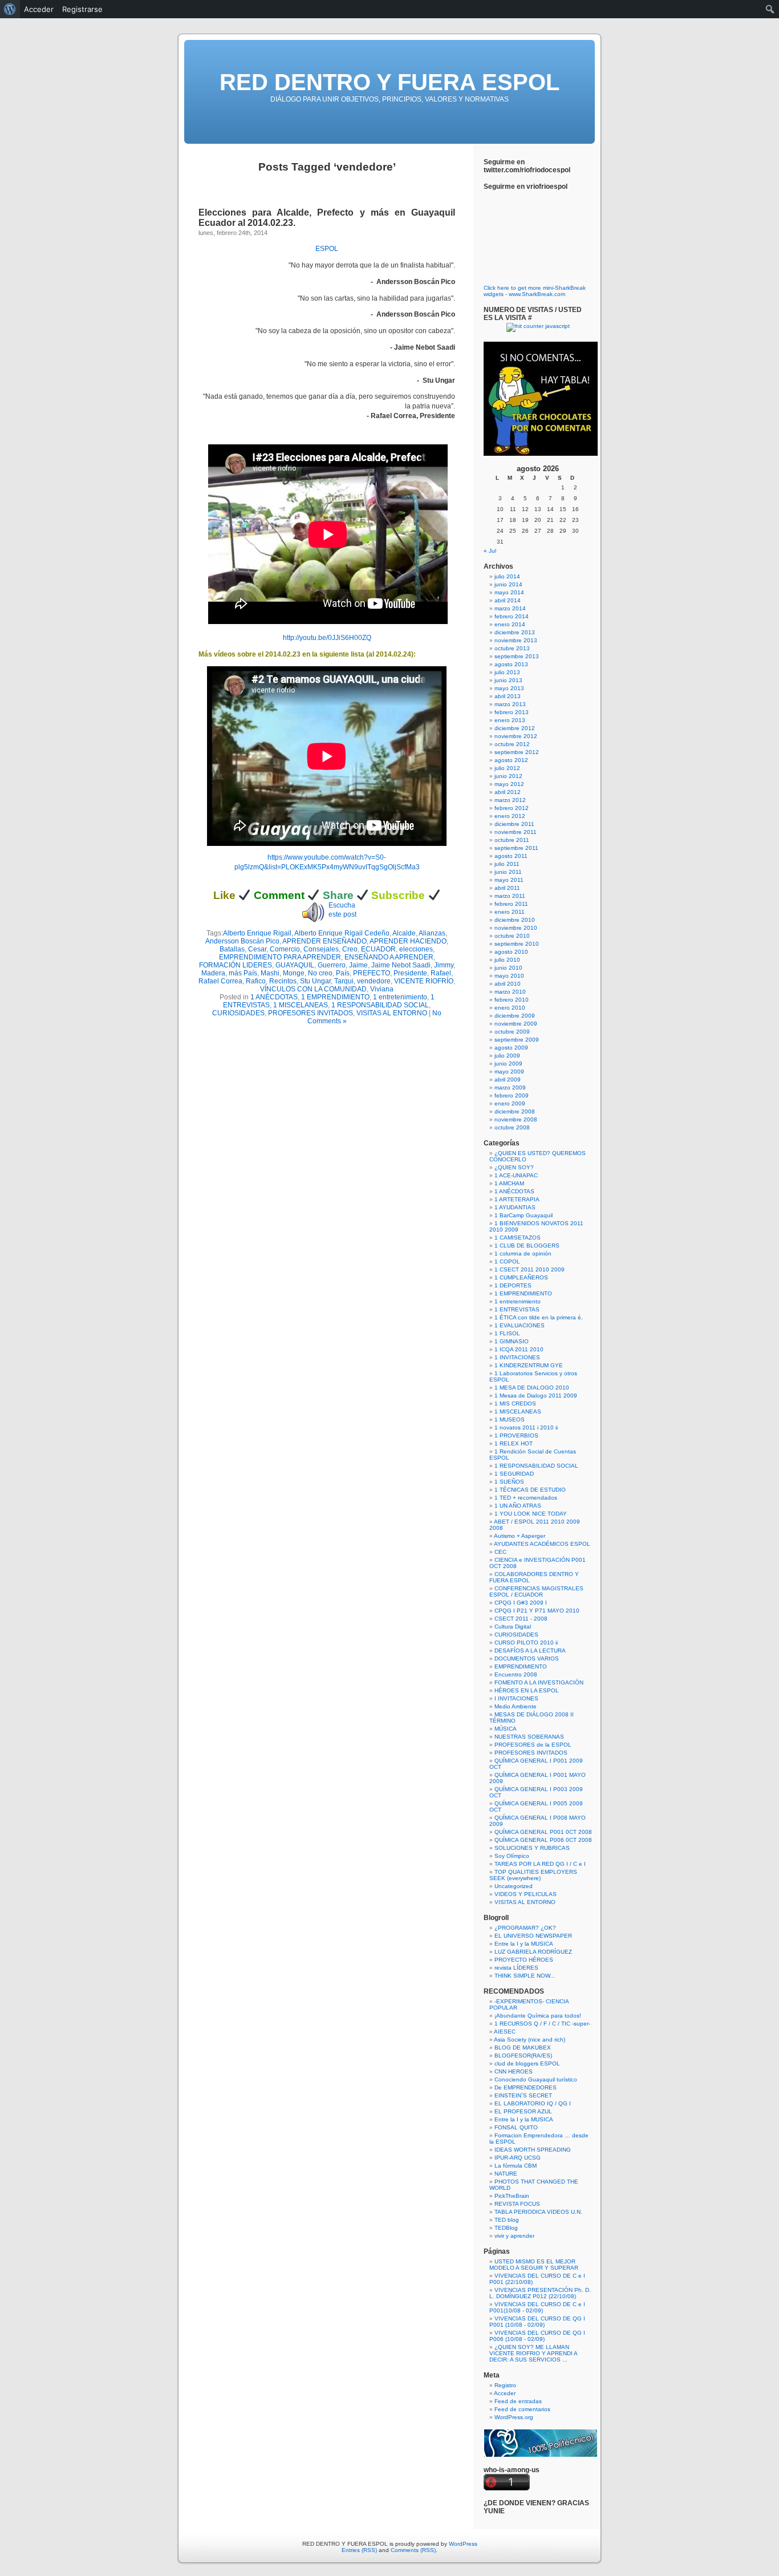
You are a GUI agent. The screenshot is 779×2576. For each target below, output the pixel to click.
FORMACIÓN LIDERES (236, 965)
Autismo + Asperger (520, 1536)
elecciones (416, 949)
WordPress (463, 2544)
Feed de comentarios (522, 2409)
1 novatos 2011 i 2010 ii (526, 1427)
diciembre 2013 (515, 632)
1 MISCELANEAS (301, 1005)
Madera (213, 973)
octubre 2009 (512, 1032)
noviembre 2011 (516, 832)
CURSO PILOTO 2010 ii (526, 1643)
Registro (505, 2385)
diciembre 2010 (515, 920)
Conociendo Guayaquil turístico (536, 2079)
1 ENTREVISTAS (517, 1309)
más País (243, 973)
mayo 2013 (509, 688)
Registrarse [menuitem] (82, 9)
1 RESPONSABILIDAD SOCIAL (380, 1005)
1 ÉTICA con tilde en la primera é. (539, 1317)
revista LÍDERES (516, 1968)
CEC (500, 1552)
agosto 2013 (511, 664)
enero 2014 (510, 624)
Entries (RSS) (359, 2550)
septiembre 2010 (517, 944)
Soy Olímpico (512, 1856)
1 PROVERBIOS (516, 1435)
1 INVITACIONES (517, 1357)
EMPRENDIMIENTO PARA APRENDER (280, 957)
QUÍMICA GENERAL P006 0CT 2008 (543, 1840)
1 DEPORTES (513, 1285)
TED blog (507, 2220)
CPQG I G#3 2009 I (521, 1603)
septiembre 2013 (517, 656)
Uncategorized (514, 1886)
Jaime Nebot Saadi (401, 965)
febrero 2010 (512, 1000)
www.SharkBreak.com (537, 294)
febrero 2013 (512, 712)
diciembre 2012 (515, 728)
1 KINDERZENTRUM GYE (529, 1365)
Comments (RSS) (413, 2550)
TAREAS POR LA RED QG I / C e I (540, 1864)
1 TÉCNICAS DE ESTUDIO (530, 1490)
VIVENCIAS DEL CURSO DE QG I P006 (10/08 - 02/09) (537, 2336)
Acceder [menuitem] (39, 9)
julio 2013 (507, 672)
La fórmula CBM (516, 2166)
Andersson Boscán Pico (242, 941)
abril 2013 (508, 696)
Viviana (382, 989)
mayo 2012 (509, 784)
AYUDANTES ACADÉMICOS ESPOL (542, 1544)
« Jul (490, 551)
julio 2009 (507, 1056)
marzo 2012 (510, 800)
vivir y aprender (514, 2236)
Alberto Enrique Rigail (257, 933)
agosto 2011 (511, 856)
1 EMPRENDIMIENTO (335, 997)
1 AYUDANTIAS (515, 1207)
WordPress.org (514, 2417)
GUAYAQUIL (295, 965)
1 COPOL (507, 1261)
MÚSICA (506, 1729)
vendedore (374, 981)
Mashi (270, 973)
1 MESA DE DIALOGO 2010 (532, 1388)
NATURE (506, 2174)
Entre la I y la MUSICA (524, 1944)
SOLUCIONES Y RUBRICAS (532, 1848)
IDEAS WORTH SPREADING (533, 2150)
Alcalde (404, 933)
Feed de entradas (518, 2401)
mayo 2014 (509, 592)
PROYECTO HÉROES (524, 1960)
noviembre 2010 (516, 928)
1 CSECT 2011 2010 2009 (530, 1269)
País (343, 973)
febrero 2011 (511, 904)
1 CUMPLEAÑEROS (521, 1277)
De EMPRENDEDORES (526, 2087)
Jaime (358, 965)
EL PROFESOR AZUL (523, 2111)
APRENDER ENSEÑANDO (324, 941)
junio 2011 (508, 872)
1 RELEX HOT (514, 1443)
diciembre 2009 (515, 1016)
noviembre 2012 (516, 736)
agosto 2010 (511, 952)
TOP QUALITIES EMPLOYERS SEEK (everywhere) (533, 1875)
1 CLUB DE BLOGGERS (527, 1246)
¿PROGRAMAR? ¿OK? (525, 1928)
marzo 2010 (510, 992)
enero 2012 (510, 816)
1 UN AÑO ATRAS (518, 1506)
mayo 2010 (509, 976)
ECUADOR (378, 949)
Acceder (505, 2393)
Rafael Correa (220, 981)
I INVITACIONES (516, 1698)
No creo (320, 973)
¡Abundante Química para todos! (538, 2016)
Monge (294, 973)
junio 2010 (508, 968)
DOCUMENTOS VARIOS (527, 1658)
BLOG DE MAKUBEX (523, 2048)
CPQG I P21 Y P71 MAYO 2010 (537, 1611)
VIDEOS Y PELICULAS (526, 1894)
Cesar (257, 949)
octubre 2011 (512, 840)
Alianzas (432, 933)
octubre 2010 (512, 936)
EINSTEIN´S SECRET (523, 2095)
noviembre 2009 (516, 1024)
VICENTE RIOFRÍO (424, 981)
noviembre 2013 (516, 640)
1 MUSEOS (510, 1419)
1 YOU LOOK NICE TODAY (531, 1514)
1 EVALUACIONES (520, 1325)
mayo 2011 (509, 880)
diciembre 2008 (515, 1111)
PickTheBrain (512, 2196)
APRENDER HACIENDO (408, 941)
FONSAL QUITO (516, 2127)
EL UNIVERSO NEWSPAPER (533, 1936)
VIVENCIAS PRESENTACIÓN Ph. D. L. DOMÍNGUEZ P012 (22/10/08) (540, 2293)
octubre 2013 (512, 648)
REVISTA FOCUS (517, 2204)
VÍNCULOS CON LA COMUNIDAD (313, 989)
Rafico (256, 981)
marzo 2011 (510, 896)
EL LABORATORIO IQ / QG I (533, 2103)
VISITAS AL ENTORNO (392, 1013)
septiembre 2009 (517, 1040)
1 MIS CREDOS (515, 1404)
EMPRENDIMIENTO (521, 1666)
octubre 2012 (512, 744)
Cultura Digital (513, 1627)
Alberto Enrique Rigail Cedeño (342, 933)
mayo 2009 (509, 1072)
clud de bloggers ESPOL (527, 2063)
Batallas (232, 949)
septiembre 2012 (517, 752)
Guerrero (332, 965)
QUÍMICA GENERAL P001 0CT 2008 (543, 1832)
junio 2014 (508, 584)
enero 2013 (510, 720)
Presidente (410, 973)
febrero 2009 (512, 1095)
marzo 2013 (510, 704)
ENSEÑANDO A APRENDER (389, 957)
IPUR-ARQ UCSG (518, 2158)
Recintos (283, 981)
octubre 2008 (512, 1127)
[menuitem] (10, 9)
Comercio (285, 949)
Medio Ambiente (516, 1706)
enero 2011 (510, 912)
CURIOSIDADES (238, 1013)
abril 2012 (508, 792)
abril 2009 (508, 1080)
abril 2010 (508, 984)
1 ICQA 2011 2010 (519, 1349)
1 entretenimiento (400, 997)
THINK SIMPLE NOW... (525, 1976)
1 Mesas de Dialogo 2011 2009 (536, 1396)
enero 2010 (510, 1008)
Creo (350, 949)
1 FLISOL (507, 1333)
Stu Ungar (315, 981)
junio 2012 (508, 776)
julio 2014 (507, 576)
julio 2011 (507, 864)
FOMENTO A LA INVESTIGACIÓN (539, 1682)
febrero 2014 (512, 616)
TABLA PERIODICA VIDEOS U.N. (538, 2212)
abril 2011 (507, 888)
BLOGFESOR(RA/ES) (523, 2055)
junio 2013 (508, 680)
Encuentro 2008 (516, 1674)
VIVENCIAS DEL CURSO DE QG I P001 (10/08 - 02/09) (537, 2322)
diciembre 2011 (514, 824)
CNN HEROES (514, 2071)
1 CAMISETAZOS (518, 1238)
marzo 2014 (510, 608)
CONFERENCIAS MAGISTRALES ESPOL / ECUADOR (536, 1591)
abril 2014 (508, 600)
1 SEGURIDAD (514, 1474)
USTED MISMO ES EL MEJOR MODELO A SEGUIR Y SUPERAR (534, 2265)
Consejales (321, 949)
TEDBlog (506, 2228)
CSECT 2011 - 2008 (521, 1619)
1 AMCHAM (509, 1183)
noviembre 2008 (516, 1119)
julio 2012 (507, 768)
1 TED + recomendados (526, 1498)
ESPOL (327, 249)
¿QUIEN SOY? (514, 1167)
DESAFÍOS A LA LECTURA (530, 1650)
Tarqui (344, 981)
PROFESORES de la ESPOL (533, 1745)
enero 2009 (510, 1103)
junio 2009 (508, 1064)
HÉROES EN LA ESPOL (527, 1690)
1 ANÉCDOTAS (274, 997)
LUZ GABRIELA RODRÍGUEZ (533, 1952)
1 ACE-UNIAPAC (516, 1175)
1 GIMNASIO (512, 1341)
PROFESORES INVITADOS (311, 1013)
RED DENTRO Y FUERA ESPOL (389, 82)
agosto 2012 (511, 760)
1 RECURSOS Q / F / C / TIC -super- (542, 2024)
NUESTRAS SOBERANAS (529, 1737)
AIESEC (505, 2032)
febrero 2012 (512, 808)
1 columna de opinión (523, 1253)
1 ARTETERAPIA (517, 1199)
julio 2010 (507, 960)
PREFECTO (372, 973)
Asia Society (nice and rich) (530, 2040)
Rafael (441, 973)
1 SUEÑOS (509, 1482)
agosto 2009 (511, 1048)
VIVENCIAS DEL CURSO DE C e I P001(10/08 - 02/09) (537, 2307)
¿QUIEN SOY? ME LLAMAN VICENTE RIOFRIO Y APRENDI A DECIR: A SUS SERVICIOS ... (533, 2353)
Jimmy (444, 965)
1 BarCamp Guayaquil (524, 1215)
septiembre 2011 (516, 848)
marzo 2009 (510, 1087)
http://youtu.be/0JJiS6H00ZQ (327, 638)
